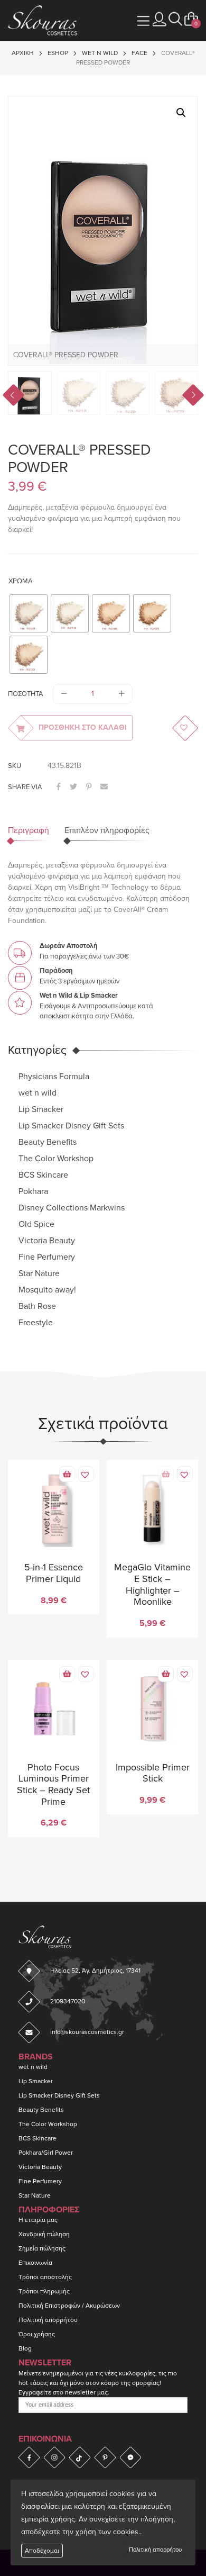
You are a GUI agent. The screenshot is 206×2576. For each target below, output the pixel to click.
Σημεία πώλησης (42, 2248)
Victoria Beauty (47, 1241)
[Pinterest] (105, 2457)
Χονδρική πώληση (44, 2234)
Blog (25, 2348)
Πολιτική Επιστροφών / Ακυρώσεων (69, 2306)
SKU (15, 766)
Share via (25, 787)
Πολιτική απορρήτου (155, 2550)
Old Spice (36, 1224)
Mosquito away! (47, 1290)
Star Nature (39, 1273)
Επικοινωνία (35, 2263)
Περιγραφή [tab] (29, 830)
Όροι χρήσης (37, 2334)
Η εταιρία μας (38, 2220)
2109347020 (68, 2001)
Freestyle (36, 1323)
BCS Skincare (43, 1175)
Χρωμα (21, 581)
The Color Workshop (56, 1159)
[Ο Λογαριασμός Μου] (160, 19)
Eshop (58, 53)
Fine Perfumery (47, 1257)
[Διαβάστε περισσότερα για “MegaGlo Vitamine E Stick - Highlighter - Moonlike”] (166, 1474)
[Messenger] (130, 2457)
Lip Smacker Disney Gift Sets (71, 1126)
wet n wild (100, 53)
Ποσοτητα (26, 694)
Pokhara (33, 1191)
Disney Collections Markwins (72, 1208)
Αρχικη (23, 53)
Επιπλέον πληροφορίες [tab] (107, 830)
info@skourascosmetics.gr (87, 2032)
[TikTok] (80, 2457)
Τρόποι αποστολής (45, 2277)
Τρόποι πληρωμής (44, 2291)
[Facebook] (29, 2457)
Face (139, 53)
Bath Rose (37, 1306)
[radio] (29, 613)
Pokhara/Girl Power (46, 2153)
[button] (175, 19)
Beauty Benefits (48, 1142)
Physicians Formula (54, 1077)
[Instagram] (54, 2457)
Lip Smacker (41, 1109)
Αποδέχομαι (42, 2551)
